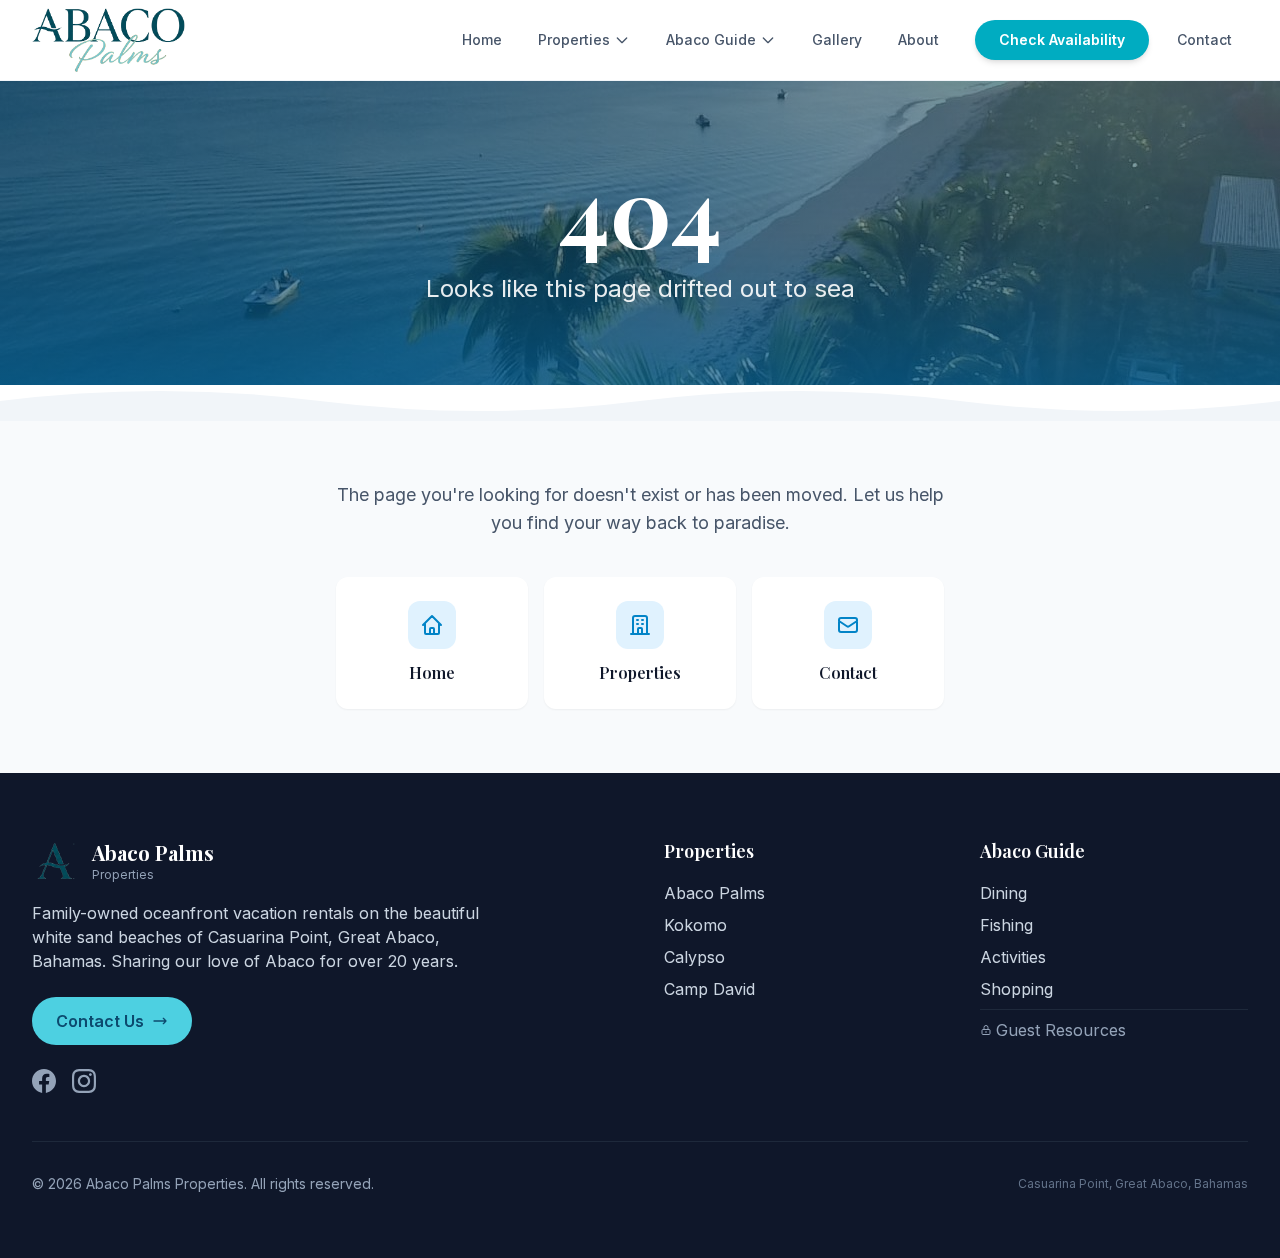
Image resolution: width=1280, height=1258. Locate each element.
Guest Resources (1061, 1030)
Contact (1204, 39)
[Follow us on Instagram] (84, 1081)
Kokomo (695, 925)
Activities (1013, 957)
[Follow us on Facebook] (44, 1081)
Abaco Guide (711, 39)
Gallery (837, 39)
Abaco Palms (714, 893)
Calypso (694, 957)
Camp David (709, 989)
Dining (1003, 893)
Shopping (1016, 989)
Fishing (1006, 925)
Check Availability (1062, 39)
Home (482, 39)
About (918, 39)
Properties (574, 39)
